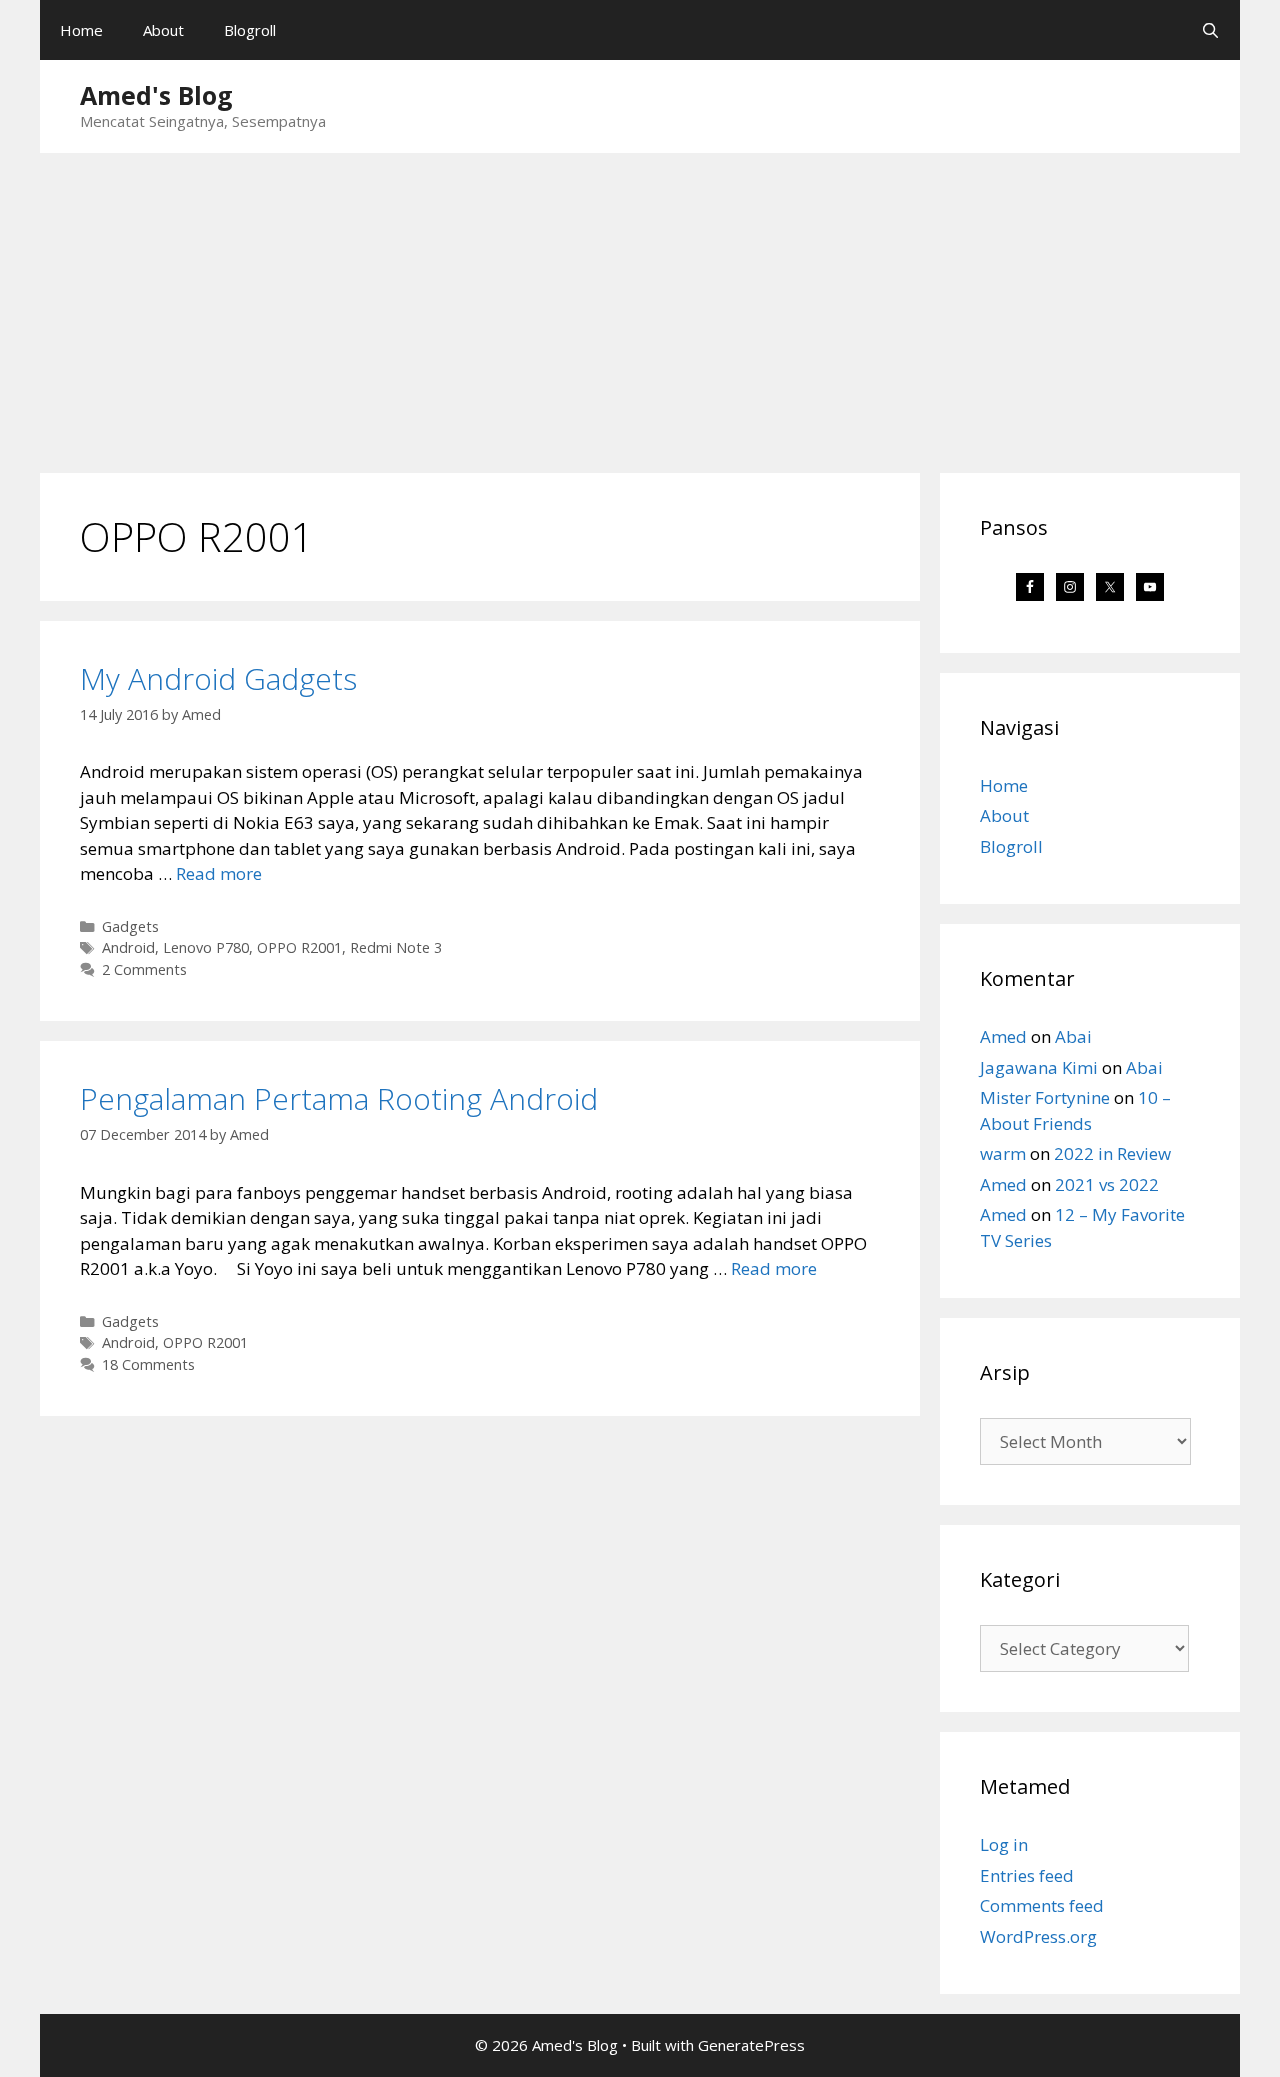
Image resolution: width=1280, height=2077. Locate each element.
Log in (1004, 1844)
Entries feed (1027, 1875)
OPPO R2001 (299, 947)
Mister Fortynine (1045, 1097)
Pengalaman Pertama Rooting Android (339, 1098)
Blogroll (250, 30)
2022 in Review (1112, 1153)
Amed (1003, 1036)
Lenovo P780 (206, 947)
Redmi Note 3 (396, 947)
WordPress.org (1038, 1936)
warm (1003, 1153)
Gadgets (130, 926)
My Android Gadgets (218, 678)
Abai (1073, 1036)
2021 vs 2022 (1107, 1184)
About (163, 30)
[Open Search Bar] (1210, 30)
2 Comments (144, 969)
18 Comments (148, 1364)
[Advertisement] (640, 303)
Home (81, 30)
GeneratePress (751, 2045)
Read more (219, 873)
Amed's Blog (156, 95)
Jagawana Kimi (1039, 1067)
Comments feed (1042, 1905)
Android (128, 947)
